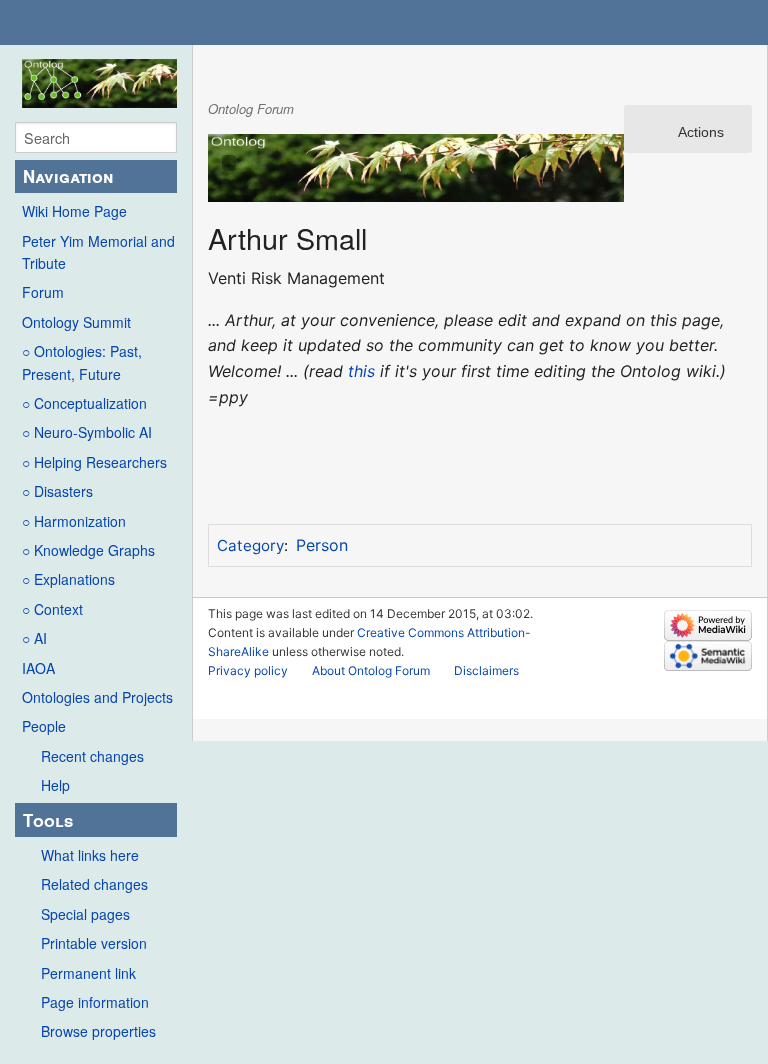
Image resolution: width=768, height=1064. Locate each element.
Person (322, 545)
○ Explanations (68, 579)
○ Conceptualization (84, 403)
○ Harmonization (74, 521)
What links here (90, 855)
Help (55, 785)
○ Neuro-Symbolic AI (87, 432)
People (44, 726)
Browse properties (98, 1031)
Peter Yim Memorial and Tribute (98, 252)
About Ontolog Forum (371, 670)
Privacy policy (248, 670)
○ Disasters (57, 491)
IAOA (38, 668)
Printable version (94, 943)
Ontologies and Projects (97, 697)
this (361, 371)
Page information (95, 1002)
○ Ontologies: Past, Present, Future (82, 362)
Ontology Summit (76, 322)
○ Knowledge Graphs (88, 550)
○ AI (34, 638)
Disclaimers (486, 670)
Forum (43, 292)
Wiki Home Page (74, 211)
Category (250, 545)
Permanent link (88, 973)
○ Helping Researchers (94, 462)
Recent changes (92, 756)
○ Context (52, 609)
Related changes (94, 884)
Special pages (85, 914)
